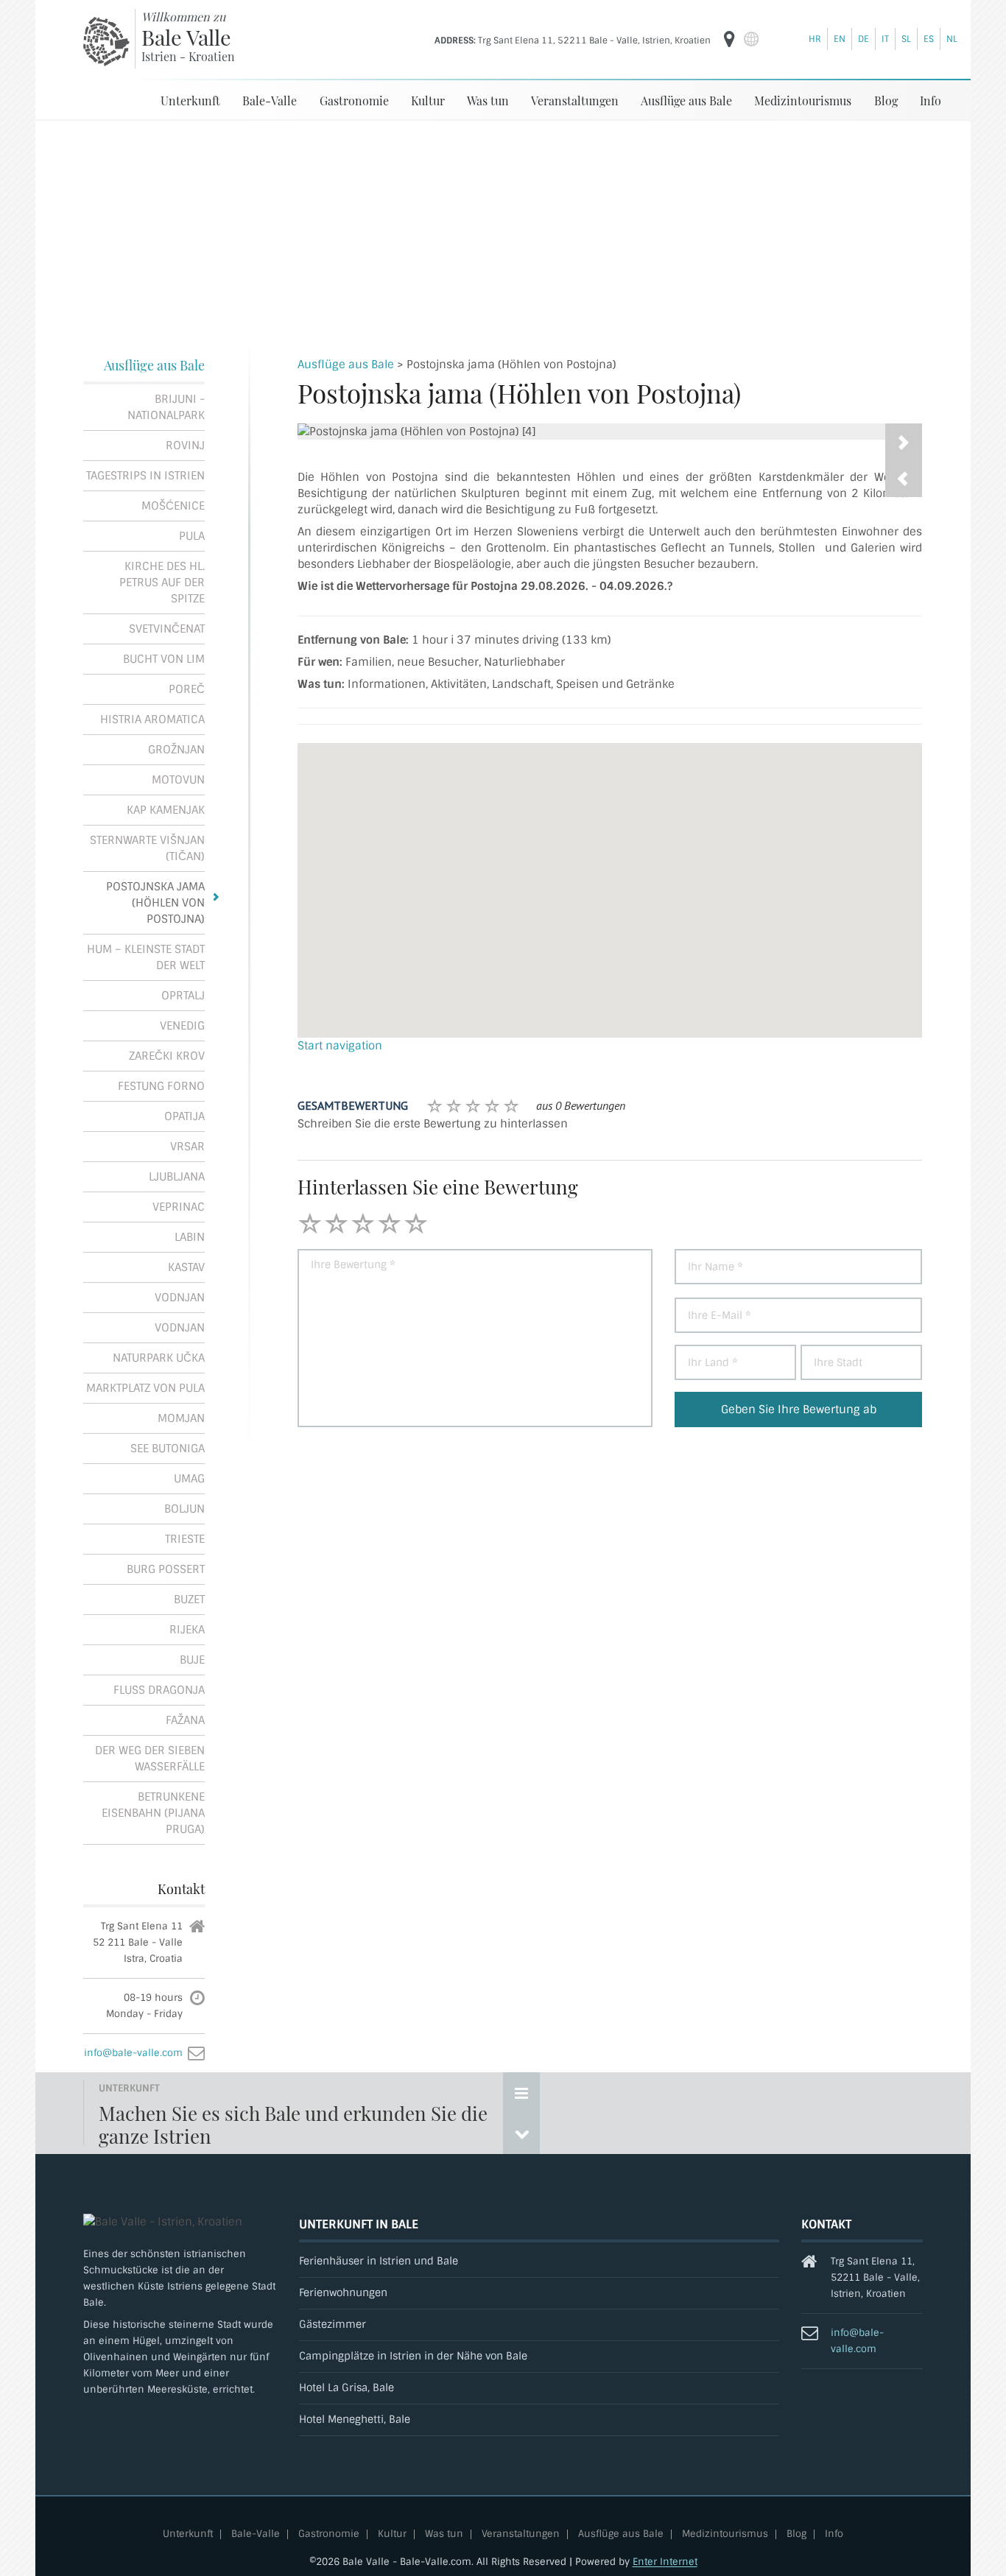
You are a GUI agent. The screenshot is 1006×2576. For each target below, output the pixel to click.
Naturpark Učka (159, 1358)
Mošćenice (173, 506)
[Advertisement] (503, 231)
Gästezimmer (333, 2325)
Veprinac (179, 1207)
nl (952, 39)
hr (815, 39)
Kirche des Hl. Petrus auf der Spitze (162, 583)
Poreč (187, 689)
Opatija (184, 1116)
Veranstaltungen (575, 101)
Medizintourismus (803, 101)
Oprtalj (183, 996)
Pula (192, 536)
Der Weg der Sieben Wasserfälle (150, 1759)
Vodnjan (180, 1298)
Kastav (186, 1267)
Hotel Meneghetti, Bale (355, 2420)
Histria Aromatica (152, 719)
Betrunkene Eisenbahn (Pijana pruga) (153, 1813)
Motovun (178, 780)
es (929, 39)
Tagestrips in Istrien (145, 476)
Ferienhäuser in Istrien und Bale (379, 2261)
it (885, 39)
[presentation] (904, 479)
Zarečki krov (167, 1056)
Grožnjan (176, 750)
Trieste (185, 1539)
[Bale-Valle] (106, 41)
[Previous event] (521, 2133)
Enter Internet (665, 2562)
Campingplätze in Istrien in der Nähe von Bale (413, 2356)
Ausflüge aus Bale (686, 101)
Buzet (189, 1600)
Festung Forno (161, 1086)
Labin (190, 1237)
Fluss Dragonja (159, 1690)
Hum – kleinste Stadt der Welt (146, 957)
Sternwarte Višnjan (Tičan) (147, 848)
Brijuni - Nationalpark (166, 407)
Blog (886, 101)
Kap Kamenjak (166, 810)
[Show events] (521, 2093)
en (840, 39)
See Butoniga (168, 1449)
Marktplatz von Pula (145, 1388)
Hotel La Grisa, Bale (347, 2388)
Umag (189, 1479)
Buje (192, 1660)
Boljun (184, 1509)
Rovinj (185, 446)
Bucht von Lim (164, 659)
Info (931, 101)
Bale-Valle (270, 101)
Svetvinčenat (167, 629)
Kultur (428, 101)
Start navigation (340, 1046)
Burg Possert (166, 1569)
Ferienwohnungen (343, 2293)
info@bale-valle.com (133, 2053)
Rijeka (187, 1630)
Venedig (182, 1026)
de (863, 39)
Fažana (185, 1720)
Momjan (181, 1418)
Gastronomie (354, 101)
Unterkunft (190, 101)
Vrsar (187, 1147)
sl (906, 39)
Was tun (488, 101)
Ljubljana (177, 1177)
